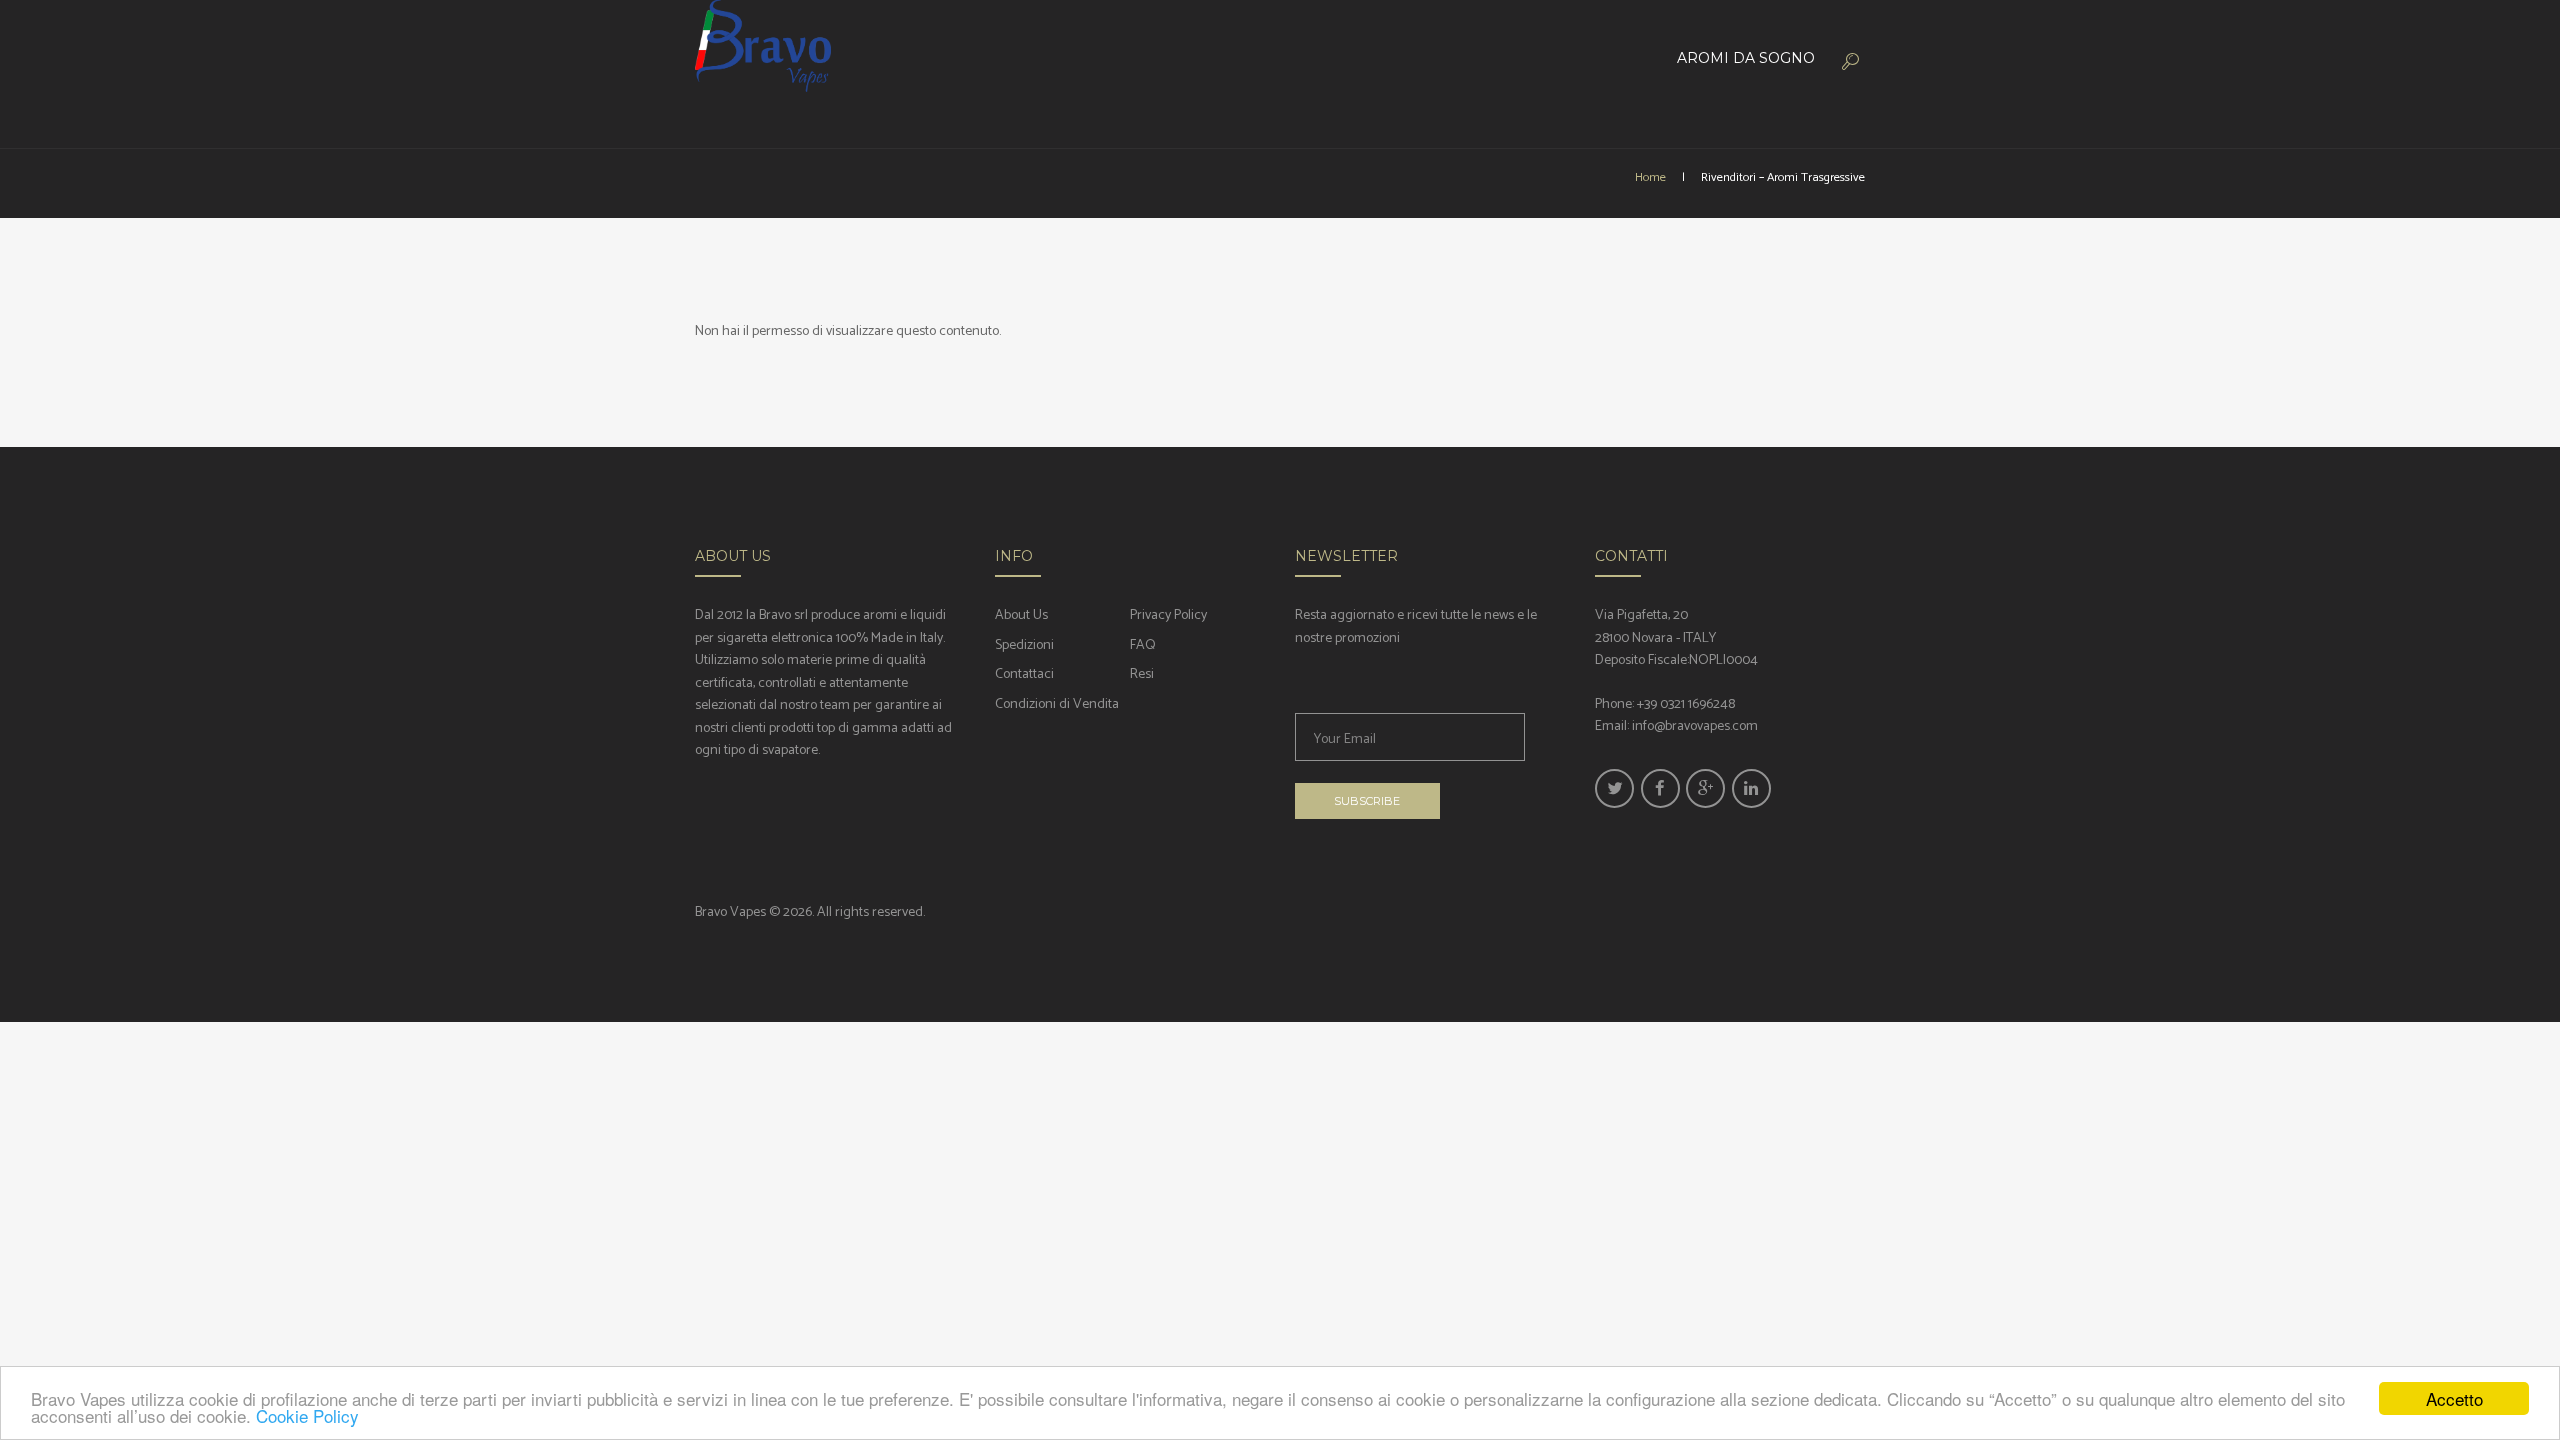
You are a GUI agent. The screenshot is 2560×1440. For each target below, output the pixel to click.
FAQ (1143, 645)
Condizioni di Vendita (1057, 704)
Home (1650, 178)
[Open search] (1848, 61)
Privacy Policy (1168, 615)
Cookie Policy (307, 1415)
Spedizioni (1024, 645)
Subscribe (1367, 801)
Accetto (2454, 1398)
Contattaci (1024, 674)
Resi (1142, 674)
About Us (1021, 615)
